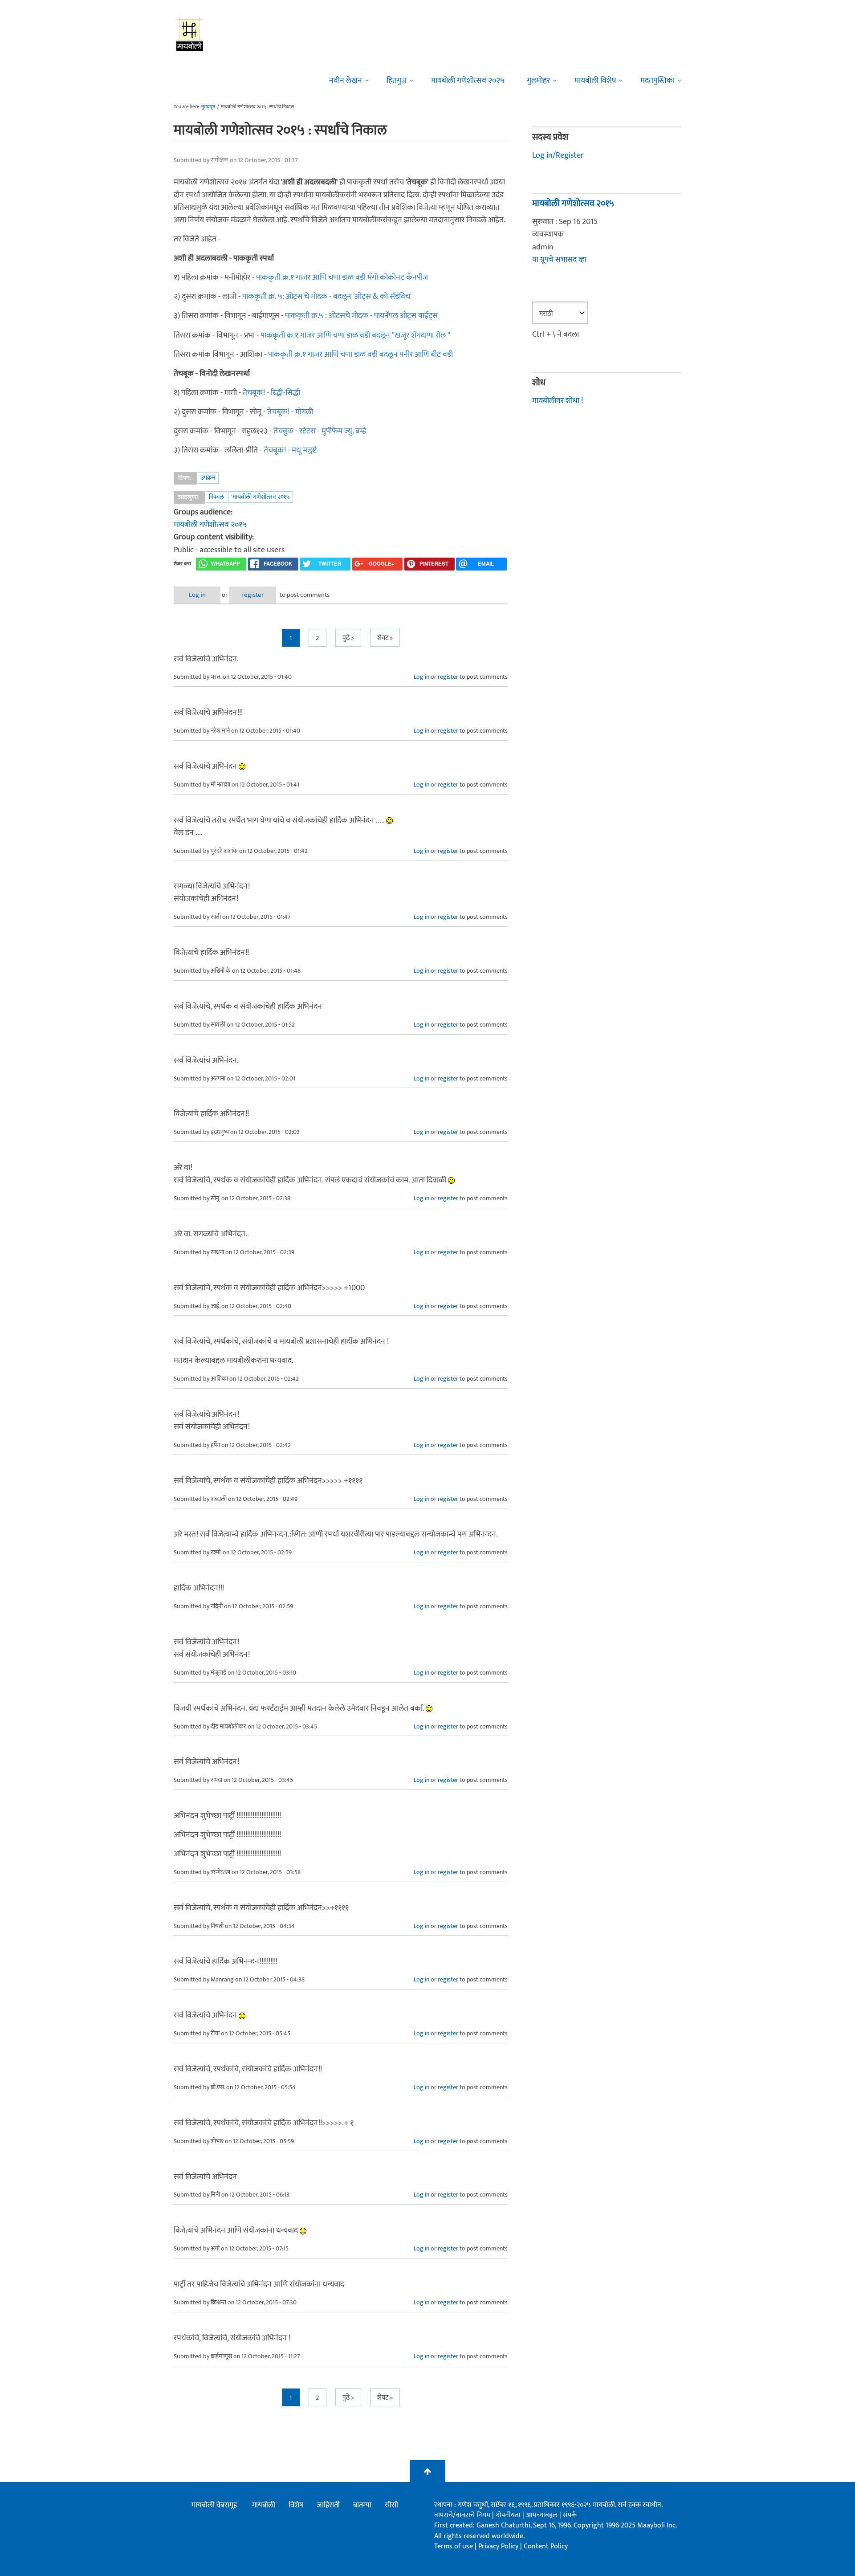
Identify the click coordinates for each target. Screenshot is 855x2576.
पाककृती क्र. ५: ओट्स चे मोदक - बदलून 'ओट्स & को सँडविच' (327, 297)
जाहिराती (328, 2505)
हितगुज (397, 81)
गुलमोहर (538, 81)
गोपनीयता (509, 2515)
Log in (197, 595)
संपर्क (570, 2515)
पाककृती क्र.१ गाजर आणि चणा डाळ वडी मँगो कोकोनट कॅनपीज (342, 277)
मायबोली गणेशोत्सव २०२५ (468, 81)
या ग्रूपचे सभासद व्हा (559, 260)
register (253, 595)
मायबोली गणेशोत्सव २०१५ (210, 525)
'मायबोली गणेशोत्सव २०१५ (261, 497)
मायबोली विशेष (595, 81)
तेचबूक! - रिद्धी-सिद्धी (271, 393)
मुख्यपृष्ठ (208, 107)
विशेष (296, 2505)
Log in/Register (558, 155)
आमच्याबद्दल (543, 2515)
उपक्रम (208, 478)
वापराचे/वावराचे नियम (462, 2515)
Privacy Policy (499, 2546)
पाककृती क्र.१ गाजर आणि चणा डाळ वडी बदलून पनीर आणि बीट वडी (360, 355)
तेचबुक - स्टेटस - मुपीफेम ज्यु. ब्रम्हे (320, 431)
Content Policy (546, 2546)
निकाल (216, 497)
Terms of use (454, 2546)
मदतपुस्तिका (658, 81)
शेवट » (385, 638)
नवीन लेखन (346, 81)
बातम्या (362, 2505)
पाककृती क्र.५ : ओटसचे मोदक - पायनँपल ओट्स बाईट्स (361, 316)
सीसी (391, 2505)
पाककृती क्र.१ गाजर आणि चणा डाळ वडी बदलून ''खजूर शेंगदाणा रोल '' (355, 335)
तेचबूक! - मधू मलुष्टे (290, 450)
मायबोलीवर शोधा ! (558, 401)
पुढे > (348, 638)
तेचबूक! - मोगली (290, 412)
